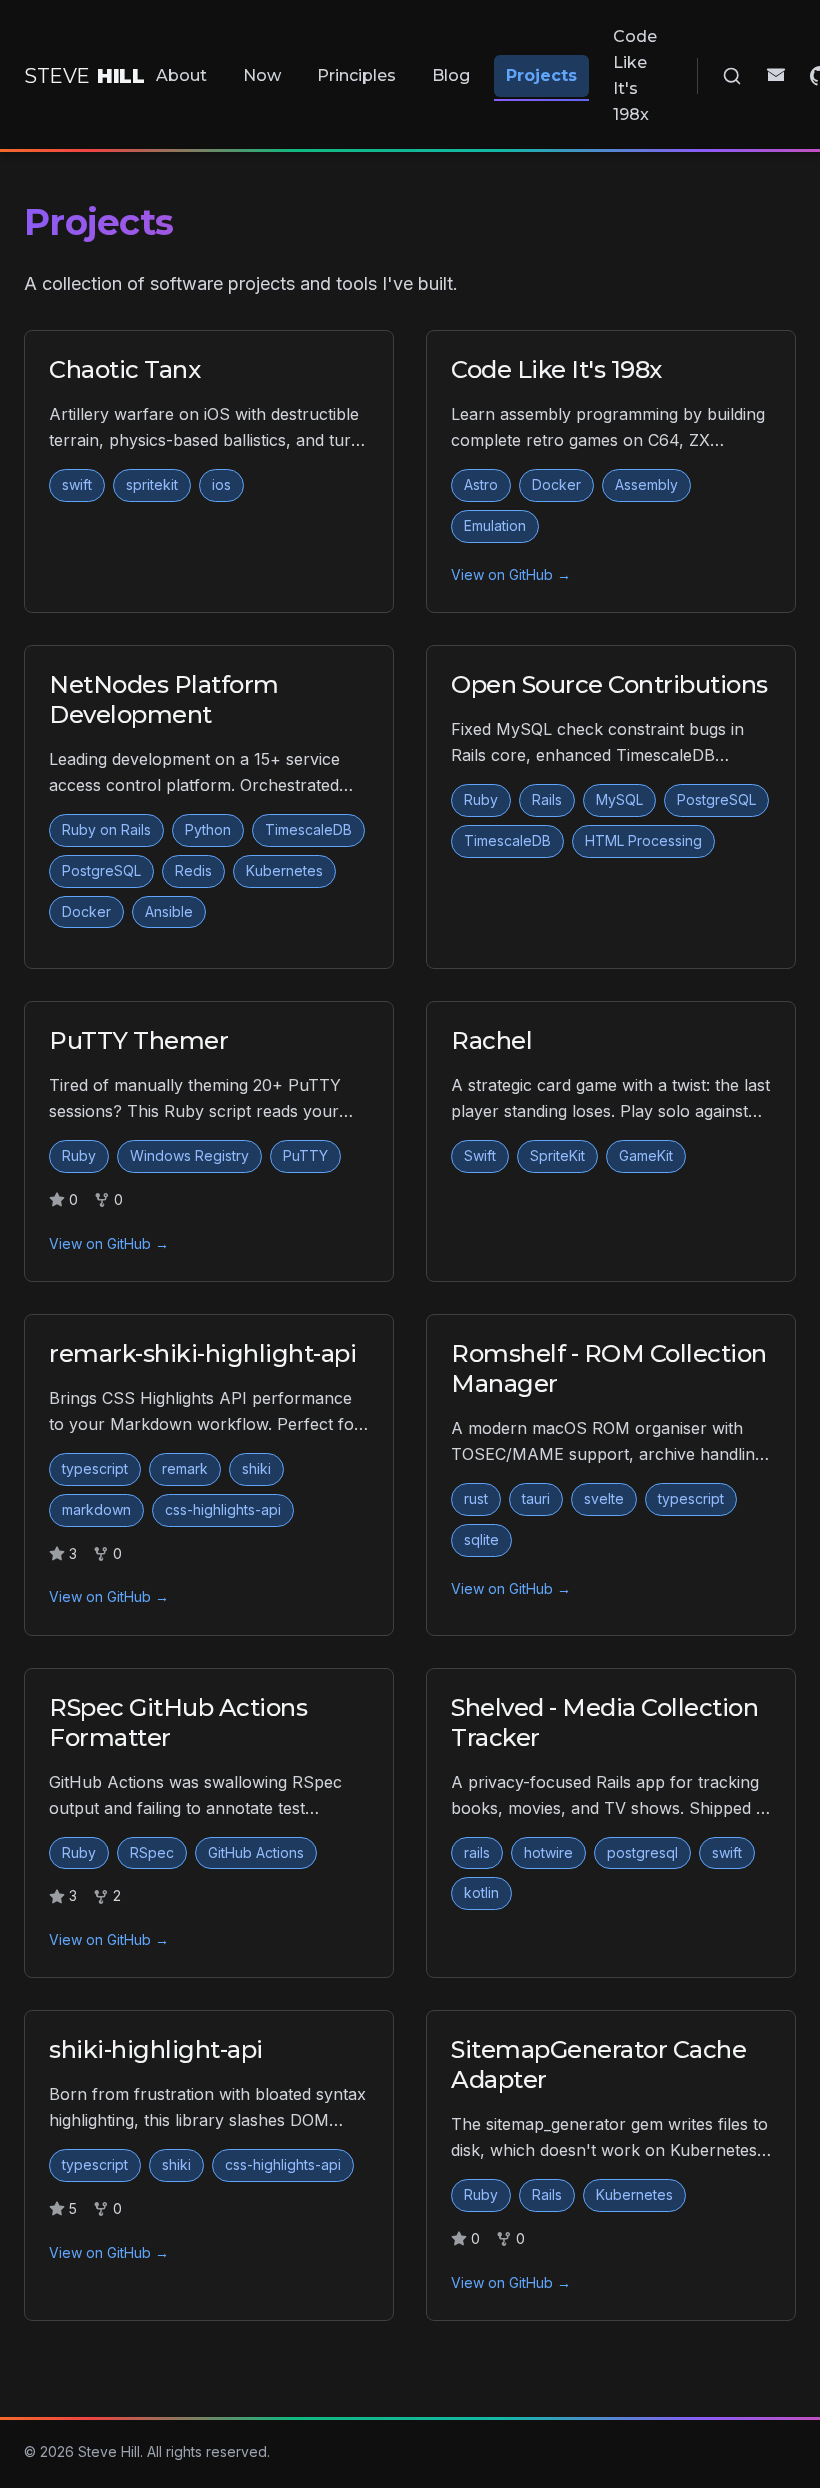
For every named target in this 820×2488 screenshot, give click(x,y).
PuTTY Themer (138, 1040)
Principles (356, 75)
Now (262, 75)
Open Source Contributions (609, 684)
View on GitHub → (511, 574)
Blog (451, 75)
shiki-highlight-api (156, 2049)
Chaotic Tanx (124, 369)
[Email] (776, 76)
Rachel (491, 1040)
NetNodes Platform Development (164, 699)
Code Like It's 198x (635, 75)
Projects (541, 75)
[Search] (732, 76)
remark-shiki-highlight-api (203, 1353)
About (181, 75)
